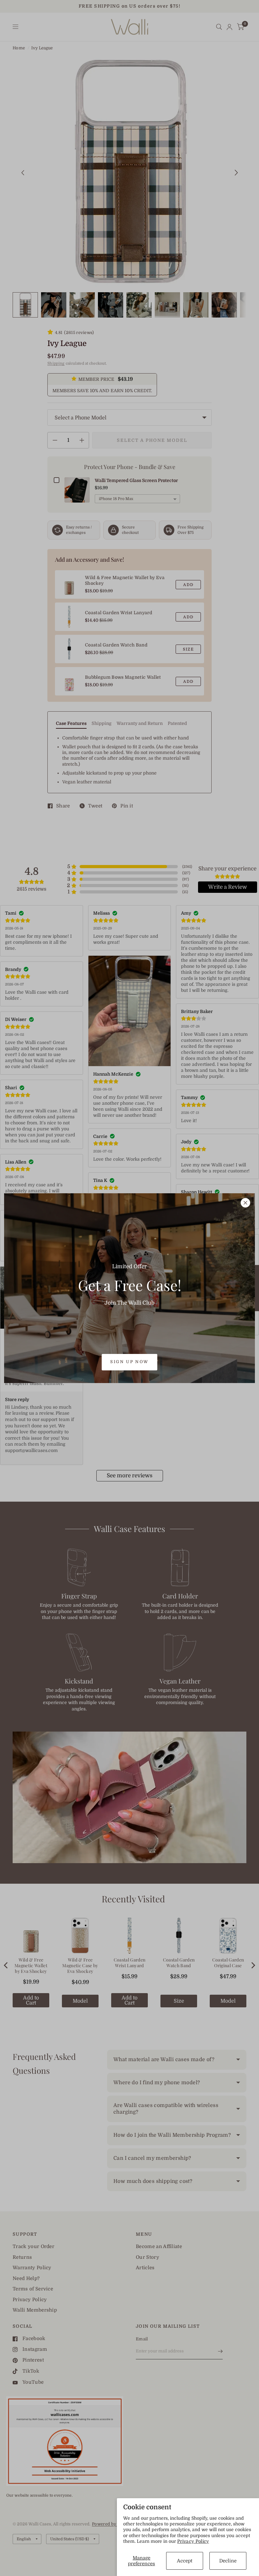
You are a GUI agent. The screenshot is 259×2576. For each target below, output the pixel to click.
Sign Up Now (129, 1362)
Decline (228, 2561)
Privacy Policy (193, 2541)
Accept (185, 2561)
